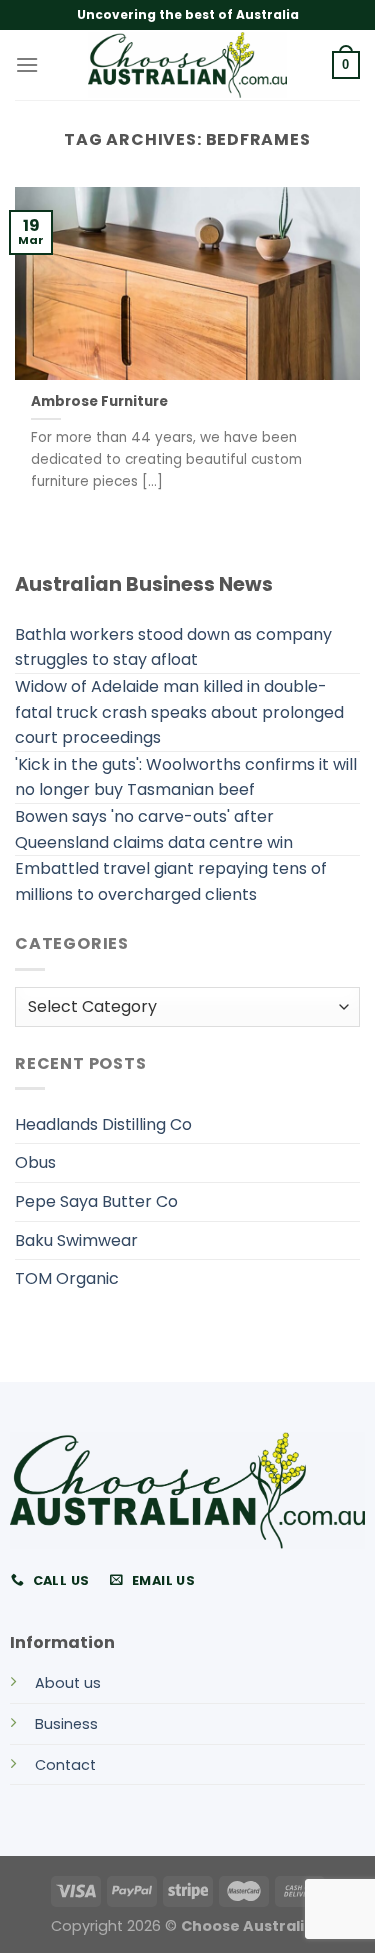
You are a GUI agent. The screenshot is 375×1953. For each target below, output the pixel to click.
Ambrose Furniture (99, 402)
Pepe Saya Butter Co (96, 1201)
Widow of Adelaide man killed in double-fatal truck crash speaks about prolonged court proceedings (179, 712)
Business (66, 1724)
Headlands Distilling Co (103, 1124)
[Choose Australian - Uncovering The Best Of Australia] (188, 65)
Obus (35, 1162)
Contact (65, 1765)
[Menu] (27, 64)
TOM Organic (67, 1278)
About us (68, 1683)
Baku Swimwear (76, 1240)
